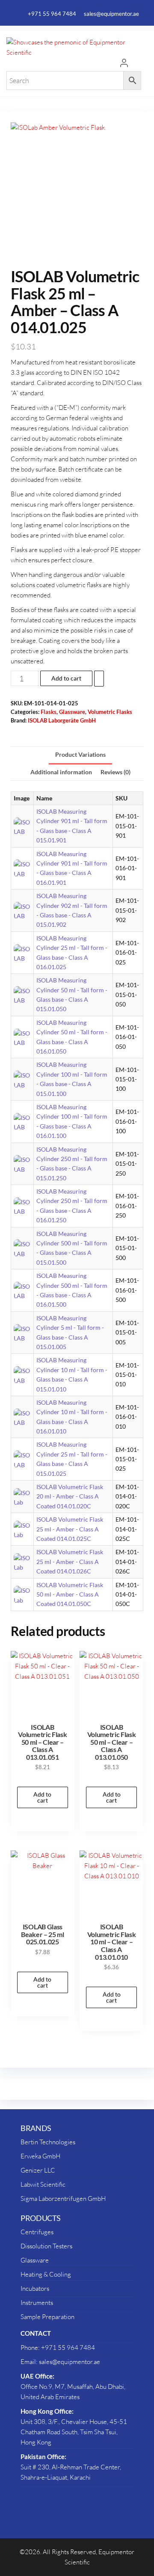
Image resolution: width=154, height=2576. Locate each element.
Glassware (72, 712)
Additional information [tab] (61, 772)
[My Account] (124, 64)
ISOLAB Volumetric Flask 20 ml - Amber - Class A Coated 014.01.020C (70, 1496)
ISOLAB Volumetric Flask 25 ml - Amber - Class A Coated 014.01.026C (70, 1561)
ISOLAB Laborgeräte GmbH (62, 721)
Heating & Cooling (46, 2274)
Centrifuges (37, 2232)
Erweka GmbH (40, 2156)
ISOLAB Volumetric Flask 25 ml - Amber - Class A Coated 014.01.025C (70, 1529)
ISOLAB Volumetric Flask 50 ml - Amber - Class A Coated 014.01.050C (70, 1594)
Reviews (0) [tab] (115, 772)
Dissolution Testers (46, 2246)
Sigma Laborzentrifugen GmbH (63, 2198)
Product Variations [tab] (80, 755)
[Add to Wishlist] (99, 678)
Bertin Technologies (48, 2142)
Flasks (49, 712)
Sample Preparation (47, 2317)
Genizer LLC (38, 2170)
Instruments (37, 2303)
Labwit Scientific (43, 2184)
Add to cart (66, 678)
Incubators (35, 2288)
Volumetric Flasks (110, 712)
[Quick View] (48, 1779)
